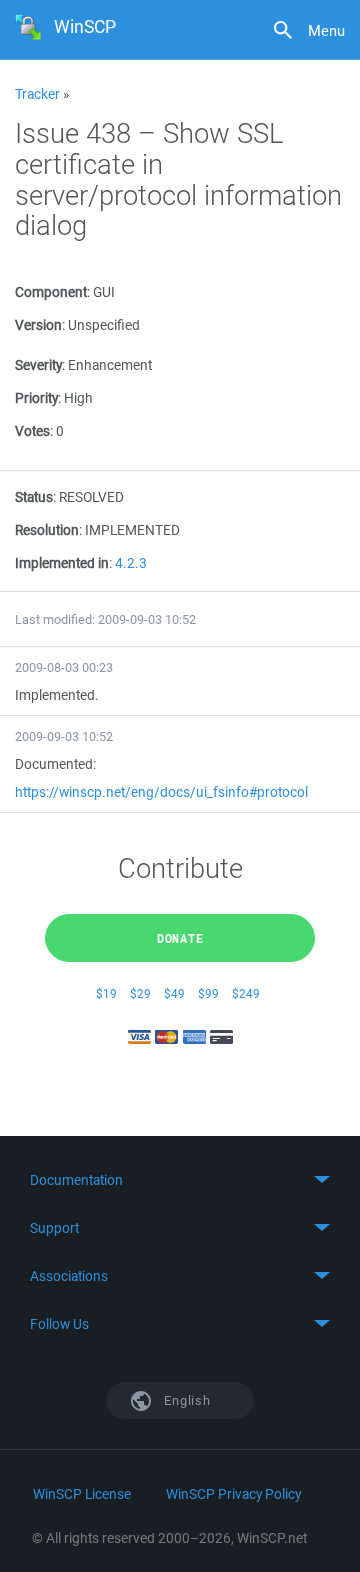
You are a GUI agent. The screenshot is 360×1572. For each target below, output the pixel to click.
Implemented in (62, 563)
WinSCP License (82, 1494)
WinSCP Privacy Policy (233, 1494)
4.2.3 (131, 563)
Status (34, 497)
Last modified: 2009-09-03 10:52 (105, 619)
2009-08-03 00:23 (64, 667)
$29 (140, 993)
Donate (180, 938)
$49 (174, 993)
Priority (36, 398)
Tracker (37, 94)
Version (38, 325)
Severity (38, 365)
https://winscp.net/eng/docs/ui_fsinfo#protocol (161, 792)
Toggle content (180, 1180)
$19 (106, 993)
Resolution (47, 530)
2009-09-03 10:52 (64, 736)
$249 (246, 993)
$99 (208, 993)
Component (51, 292)
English (186, 1400)
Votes (32, 431)
